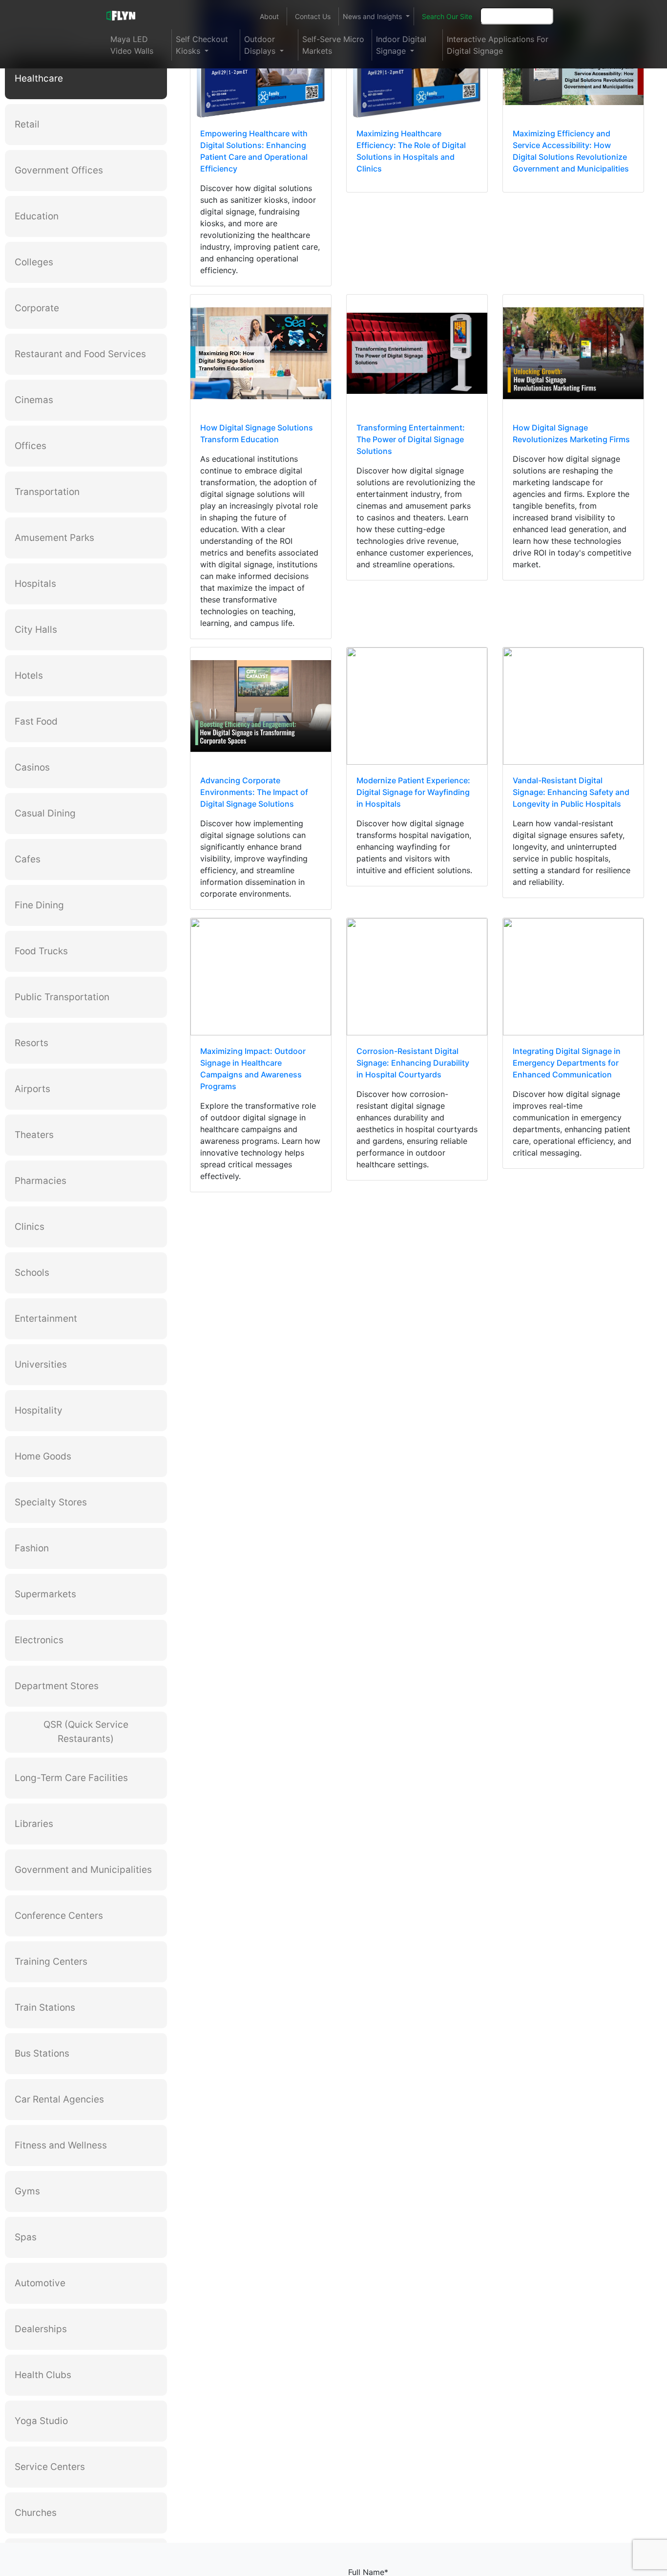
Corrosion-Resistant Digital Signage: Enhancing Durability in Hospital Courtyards (413, 1063)
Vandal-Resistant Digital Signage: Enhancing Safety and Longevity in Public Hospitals (571, 792)
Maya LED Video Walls (132, 45)
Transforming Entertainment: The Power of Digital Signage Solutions (411, 439)
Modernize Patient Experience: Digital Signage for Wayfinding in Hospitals (413, 792)
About (269, 16)
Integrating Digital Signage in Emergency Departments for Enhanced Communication (567, 1063)
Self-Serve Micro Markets (333, 45)
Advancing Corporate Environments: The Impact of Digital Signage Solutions (254, 792)
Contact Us (313, 16)
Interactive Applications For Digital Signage (498, 45)
